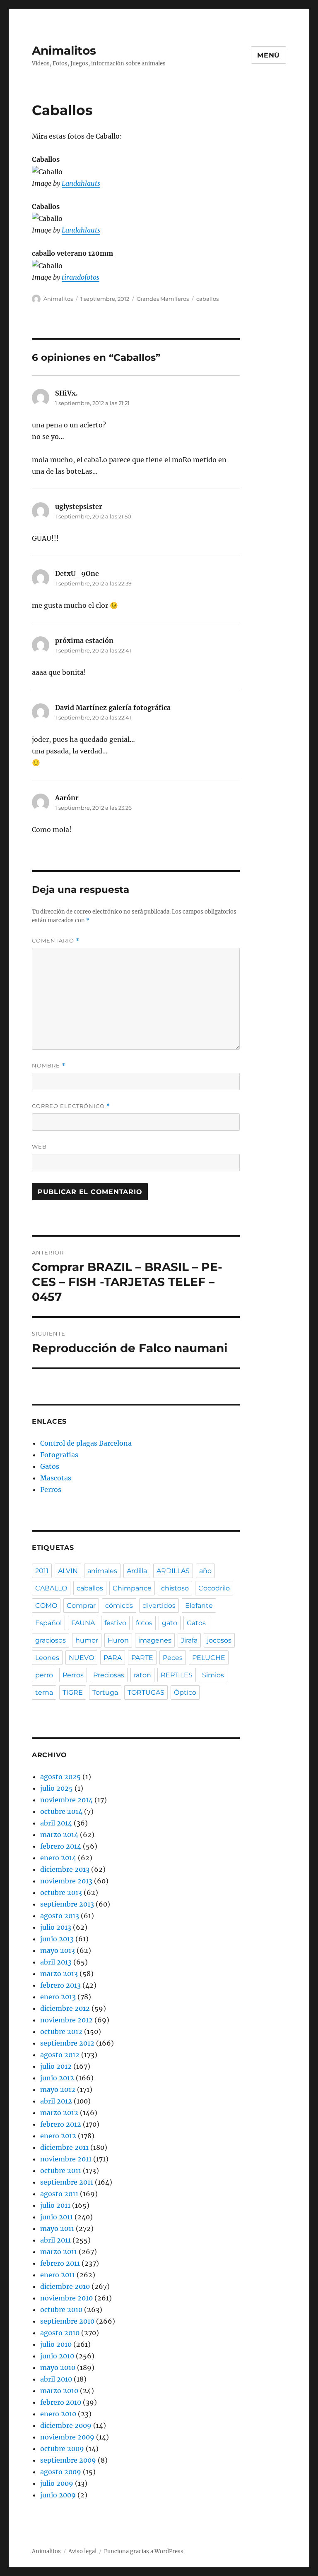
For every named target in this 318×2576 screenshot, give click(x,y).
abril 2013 (56, 1962)
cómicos (119, 1606)
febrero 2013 (60, 1985)
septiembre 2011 (67, 2182)
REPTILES (177, 1675)
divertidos (159, 1606)
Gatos (50, 1466)
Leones (47, 1658)
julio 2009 (57, 2483)
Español (48, 1623)
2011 (42, 1571)
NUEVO (81, 1658)
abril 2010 (56, 2379)
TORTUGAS (146, 1692)
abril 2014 (56, 1823)
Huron (118, 1640)
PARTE (142, 1658)
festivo (115, 1623)
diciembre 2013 (65, 1869)
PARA (113, 1658)
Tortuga (105, 1692)
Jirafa (189, 1640)
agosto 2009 (61, 2472)
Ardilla (137, 1571)
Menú (269, 55)
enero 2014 (58, 1858)
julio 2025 (57, 1788)
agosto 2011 (59, 2194)
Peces (173, 1658)
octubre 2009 (62, 2449)
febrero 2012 (61, 2124)
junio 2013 (57, 1939)
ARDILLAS (173, 1571)
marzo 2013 (59, 1974)
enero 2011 (58, 2275)
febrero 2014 (61, 1846)
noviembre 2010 (66, 2298)
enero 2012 (58, 2136)
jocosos (219, 1640)
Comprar (81, 1606)
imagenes (155, 1640)
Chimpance (132, 1588)
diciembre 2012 (65, 2008)
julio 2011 (55, 2205)
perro (44, 1675)
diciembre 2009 (66, 2425)
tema (44, 1692)
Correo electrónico (71, 1106)
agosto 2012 (60, 2055)
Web (39, 1146)
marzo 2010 (59, 2391)
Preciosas (109, 1675)
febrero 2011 (60, 2263)
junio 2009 (58, 2495)
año (205, 1571)
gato (170, 1623)
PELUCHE (209, 1658)
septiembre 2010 (67, 2321)
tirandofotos (81, 277)
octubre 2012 (61, 2032)
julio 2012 (56, 2066)
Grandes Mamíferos (163, 299)
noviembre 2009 (67, 2437)
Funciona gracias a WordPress (144, 2551)
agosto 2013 (60, 1916)
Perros (51, 1489)
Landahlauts (81, 183)
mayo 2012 (58, 2089)
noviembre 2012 (66, 2020)
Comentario (56, 941)
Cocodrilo (214, 1588)
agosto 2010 (60, 2333)
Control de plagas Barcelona (86, 1443)
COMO (46, 1606)
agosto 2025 (60, 1777)
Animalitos (64, 50)
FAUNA (83, 1623)
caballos (207, 299)
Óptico (185, 1692)
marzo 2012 (59, 2113)
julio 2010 (56, 2344)
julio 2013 (56, 1927)
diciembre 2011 (64, 2147)
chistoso (175, 1588)
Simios (213, 1675)
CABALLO (51, 1588)
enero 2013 (58, 1997)
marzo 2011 (59, 2252)
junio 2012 (57, 2078)
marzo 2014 (59, 1835)
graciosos (51, 1640)
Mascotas (56, 1478)
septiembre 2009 (68, 2460)
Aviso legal (82, 2551)
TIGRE (73, 1692)
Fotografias (59, 1455)
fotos (144, 1623)
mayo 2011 (57, 2228)
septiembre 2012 (67, 2043)
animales (102, 1571)
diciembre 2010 (65, 2286)
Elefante (199, 1606)
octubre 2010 (61, 2310)
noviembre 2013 (66, 1881)
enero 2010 (58, 2414)
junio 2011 (57, 2217)
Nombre (49, 1066)
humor (87, 1640)
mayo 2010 (58, 2367)
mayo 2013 (58, 1950)
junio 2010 (57, 2356)
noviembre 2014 (66, 1800)
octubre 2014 (61, 1811)
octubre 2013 (61, 1892)
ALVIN (68, 1571)
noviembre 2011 (66, 2159)
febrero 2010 (61, 2402)
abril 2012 (56, 2101)
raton (142, 1675)
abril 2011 (55, 2240)
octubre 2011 (61, 2171)
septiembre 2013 (67, 1904)
